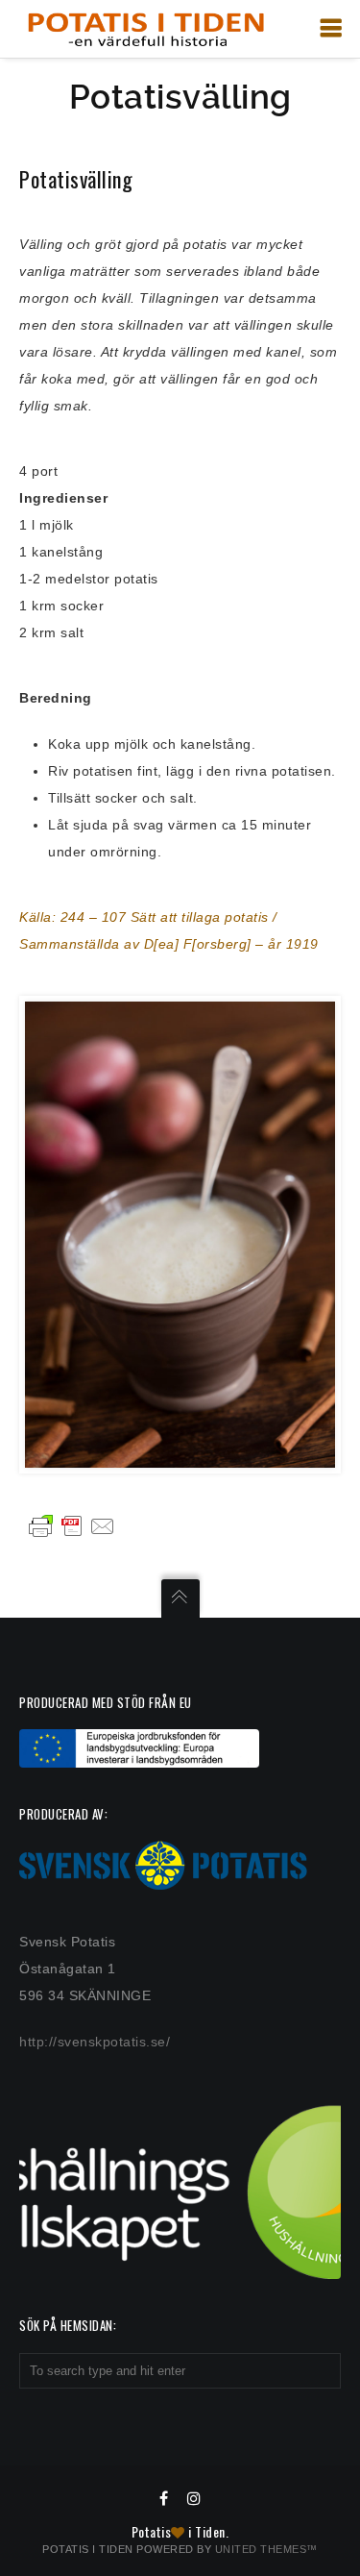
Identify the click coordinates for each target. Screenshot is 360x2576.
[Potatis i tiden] (145, 29)
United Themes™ (266, 2549)
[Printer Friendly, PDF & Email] (72, 1525)
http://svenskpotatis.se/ (95, 2042)
